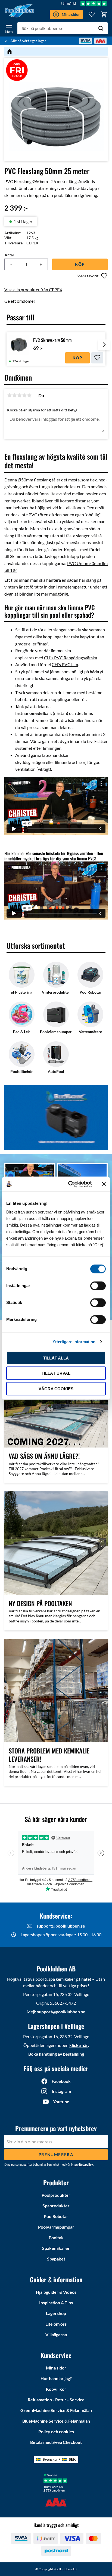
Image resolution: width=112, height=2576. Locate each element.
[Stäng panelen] (104, 1184)
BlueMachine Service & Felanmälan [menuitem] (56, 2421)
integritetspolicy (82, 2164)
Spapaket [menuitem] (56, 2259)
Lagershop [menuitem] (56, 2313)
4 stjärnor (24, 395)
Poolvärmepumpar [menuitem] (56, 2227)
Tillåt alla (56, 1358)
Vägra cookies (56, 1389)
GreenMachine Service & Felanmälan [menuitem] (56, 2410)
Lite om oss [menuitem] (56, 2324)
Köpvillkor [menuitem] (56, 2389)
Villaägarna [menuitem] (56, 2334)
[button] (9, 28)
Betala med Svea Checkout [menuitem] (56, 2442)
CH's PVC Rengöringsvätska (71, 658)
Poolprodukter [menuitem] (56, 2195)
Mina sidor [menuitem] (56, 2368)
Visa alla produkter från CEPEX (33, 289)
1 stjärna (10, 395)
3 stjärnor (19, 395)
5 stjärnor (29, 395)
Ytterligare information (74, 1342)
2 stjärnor (14, 395)
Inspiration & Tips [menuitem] (56, 2303)
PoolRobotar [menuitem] (56, 2216)
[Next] (104, 349)
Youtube (61, 2102)
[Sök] (101, 28)
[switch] (98, 1286)
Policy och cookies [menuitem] (56, 2431)
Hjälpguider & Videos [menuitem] (56, 2292)
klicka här (79, 2045)
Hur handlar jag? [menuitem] (56, 2378)
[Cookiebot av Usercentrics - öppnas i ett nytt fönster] (69, 1184)
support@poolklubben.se (61, 1926)
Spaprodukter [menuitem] (56, 2206)
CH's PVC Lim (65, 664)
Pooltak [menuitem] (56, 2237)
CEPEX (32, 243)
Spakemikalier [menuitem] (56, 2248)
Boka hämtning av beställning (56, 2054)
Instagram (61, 2091)
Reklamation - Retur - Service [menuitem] (56, 2400)
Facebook (61, 2081)
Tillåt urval (56, 1373)
